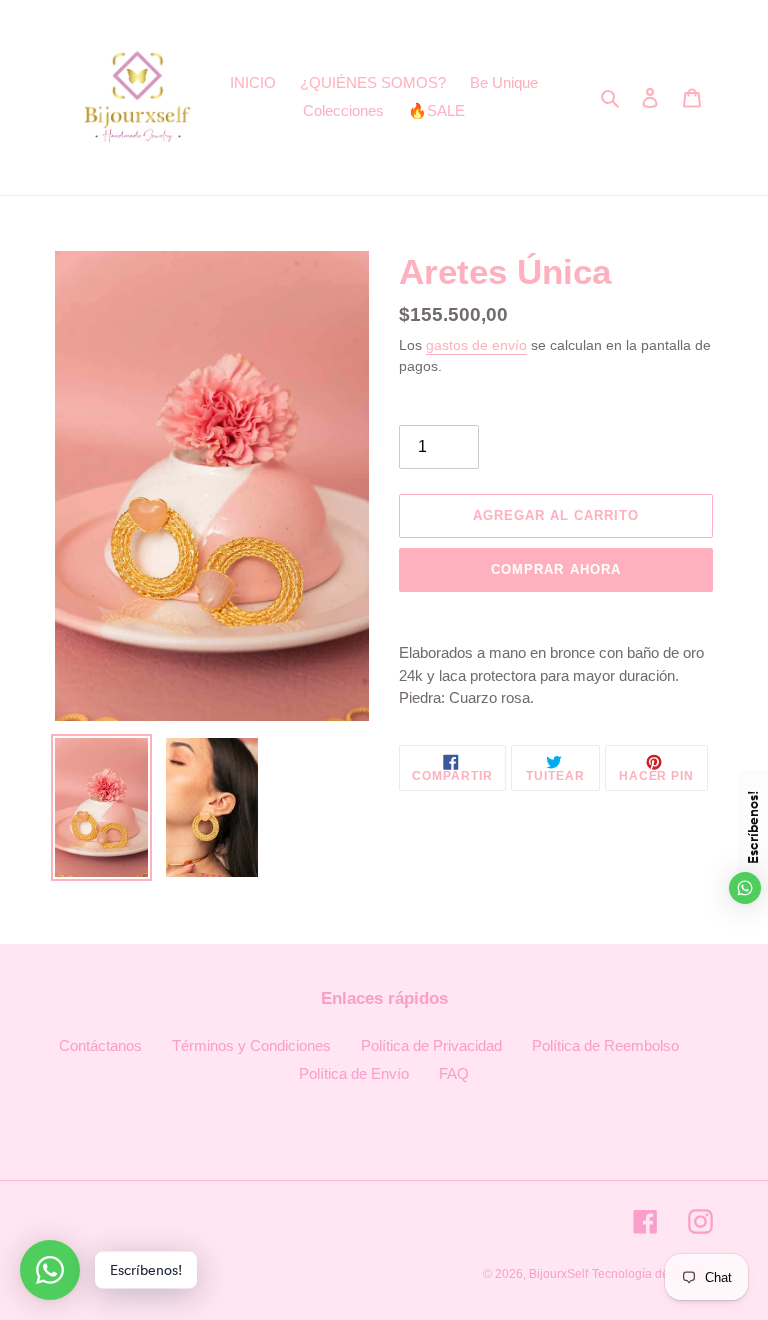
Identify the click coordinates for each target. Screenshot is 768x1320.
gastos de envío (476, 345)
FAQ (454, 1073)
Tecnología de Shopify (652, 1274)
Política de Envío (354, 1073)
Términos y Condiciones (251, 1045)
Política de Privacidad (431, 1045)
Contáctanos (100, 1045)
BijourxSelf (558, 1274)
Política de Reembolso (605, 1045)
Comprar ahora (556, 569)
